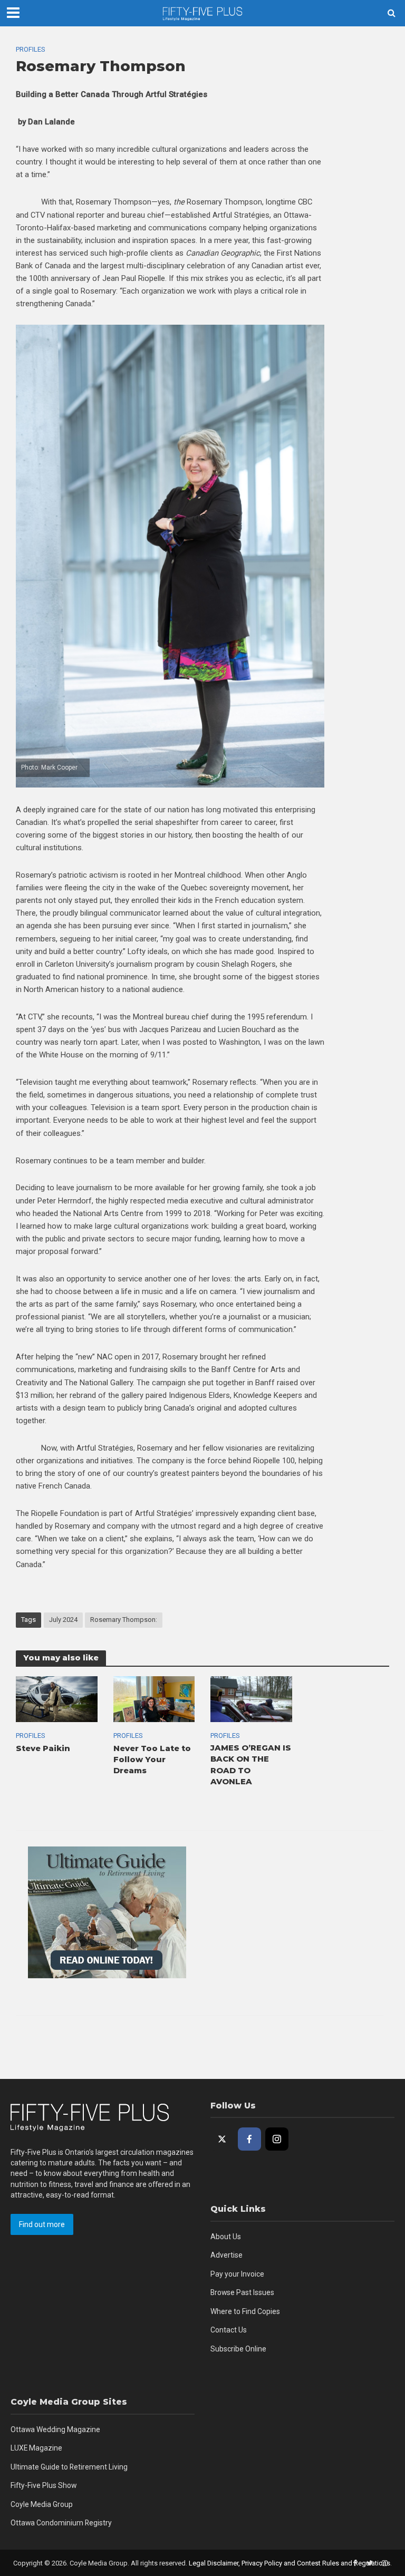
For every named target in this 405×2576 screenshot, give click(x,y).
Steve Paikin (43, 1748)
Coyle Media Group (42, 2504)
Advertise (226, 2255)
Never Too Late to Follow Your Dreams (152, 1760)
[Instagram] (277, 2139)
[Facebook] (249, 2139)
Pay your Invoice (237, 2274)
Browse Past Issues (242, 2292)
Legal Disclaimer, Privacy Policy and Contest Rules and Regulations (290, 2563)
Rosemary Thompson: (124, 1620)
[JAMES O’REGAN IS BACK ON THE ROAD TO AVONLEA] (251, 1699)
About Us (226, 2237)
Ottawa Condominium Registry (61, 2523)
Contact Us (229, 2330)
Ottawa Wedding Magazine (55, 2429)
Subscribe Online (238, 2349)
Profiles (30, 49)
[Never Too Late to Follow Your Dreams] (154, 1699)
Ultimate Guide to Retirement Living (69, 2467)
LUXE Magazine (36, 2448)
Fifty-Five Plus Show (44, 2485)
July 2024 (63, 1620)
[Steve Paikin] (57, 1699)
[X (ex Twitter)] (222, 2139)
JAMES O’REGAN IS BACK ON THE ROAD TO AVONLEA (251, 1765)
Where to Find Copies (245, 2311)
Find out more (42, 2224)
